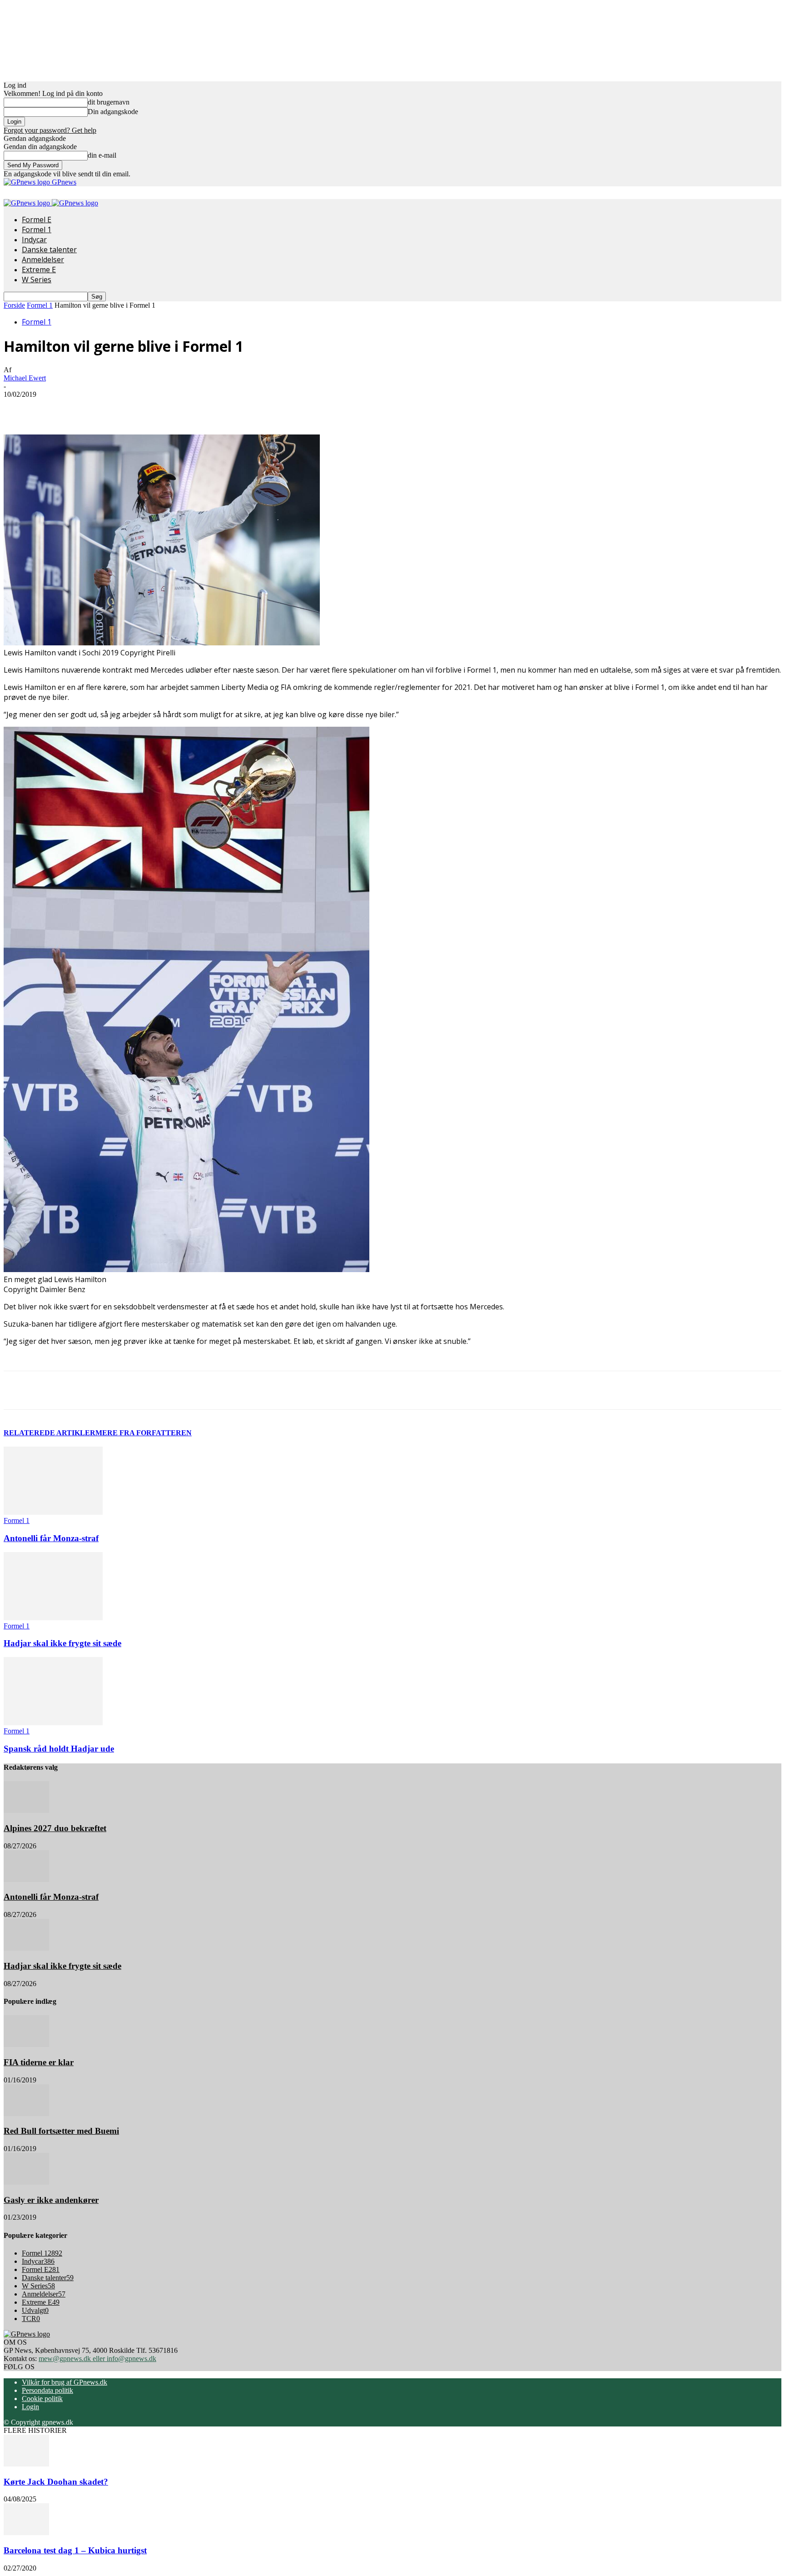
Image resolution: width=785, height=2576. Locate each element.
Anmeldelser (43, 260)
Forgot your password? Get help (50, 130)
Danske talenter (49, 250)
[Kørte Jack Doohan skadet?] (26, 2464)
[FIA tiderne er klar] (26, 2044)
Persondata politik (47, 2390)
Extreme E (39, 270)
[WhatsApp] (178, 408)
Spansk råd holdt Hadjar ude (59, 1749)
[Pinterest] (145, 408)
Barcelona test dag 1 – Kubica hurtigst (75, 2550)
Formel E (37, 220)
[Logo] (28, 203)
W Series (37, 280)
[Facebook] (79, 408)
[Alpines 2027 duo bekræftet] (26, 1810)
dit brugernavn (109, 102)
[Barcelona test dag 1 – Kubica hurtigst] (26, 2533)
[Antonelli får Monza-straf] (53, 1512)
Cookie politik (42, 2399)
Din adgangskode (113, 112)
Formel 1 (37, 230)
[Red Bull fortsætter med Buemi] (26, 2114)
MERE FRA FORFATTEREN (144, 1433)
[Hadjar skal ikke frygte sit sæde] (53, 1618)
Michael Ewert (25, 378)
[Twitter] (112, 408)
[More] (211, 408)
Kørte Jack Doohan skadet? (56, 2482)
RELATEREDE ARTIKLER (50, 1433)
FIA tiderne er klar (39, 2062)
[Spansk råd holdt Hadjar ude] (53, 1723)
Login (30, 2407)
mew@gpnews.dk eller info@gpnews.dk (97, 2359)
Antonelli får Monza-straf (51, 1538)
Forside (14, 305)
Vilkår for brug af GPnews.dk (65, 2382)
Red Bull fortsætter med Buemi (61, 2131)
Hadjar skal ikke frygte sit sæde (62, 1643)
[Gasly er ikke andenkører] (26, 2182)
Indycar (34, 240)
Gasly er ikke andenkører (51, 2200)
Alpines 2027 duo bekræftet (55, 1828)
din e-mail (102, 155)
